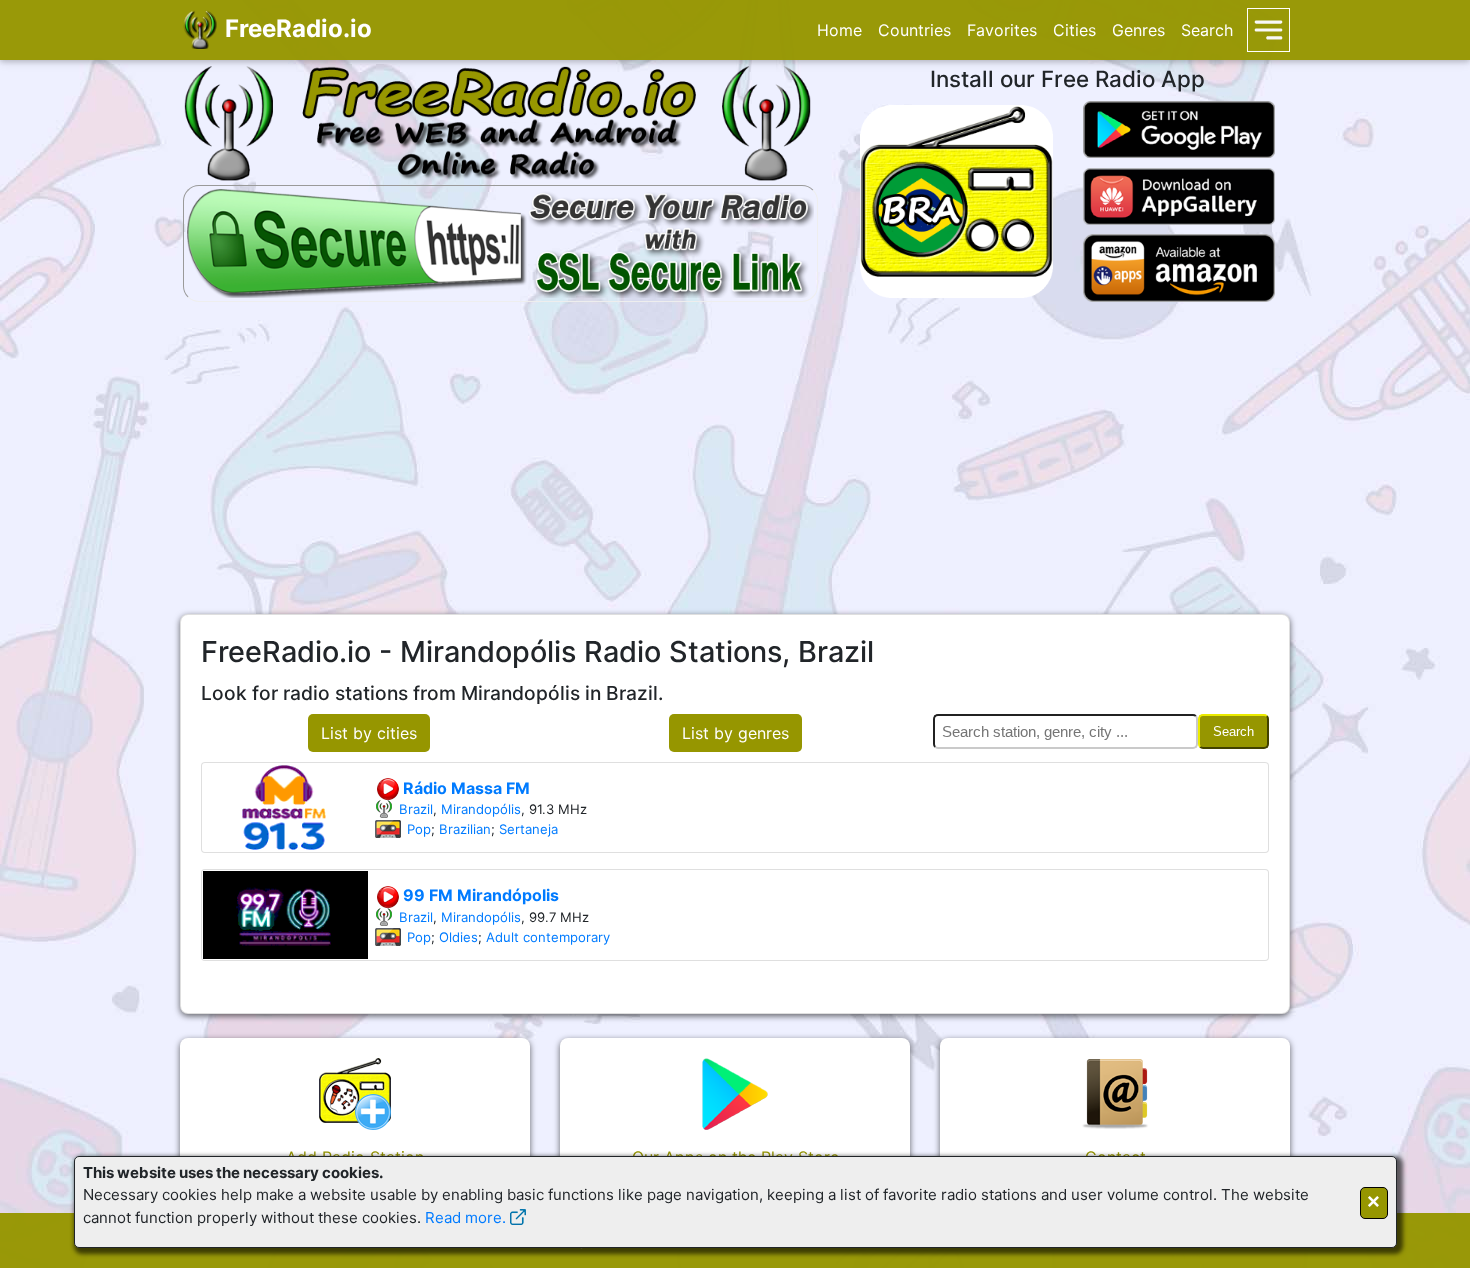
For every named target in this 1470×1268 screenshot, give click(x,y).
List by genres (735, 733)
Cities (1074, 30)
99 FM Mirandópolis (479, 895)
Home (839, 30)
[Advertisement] (735, 458)
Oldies (458, 937)
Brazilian (465, 829)
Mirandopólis (481, 809)
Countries (914, 30)
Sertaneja (528, 829)
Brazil (416, 809)
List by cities (369, 733)
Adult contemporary (548, 937)
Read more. (465, 1217)
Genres (1138, 30)
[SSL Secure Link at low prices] (500, 240)
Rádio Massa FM (464, 788)
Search (1207, 30)
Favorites (1002, 30)
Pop (419, 829)
